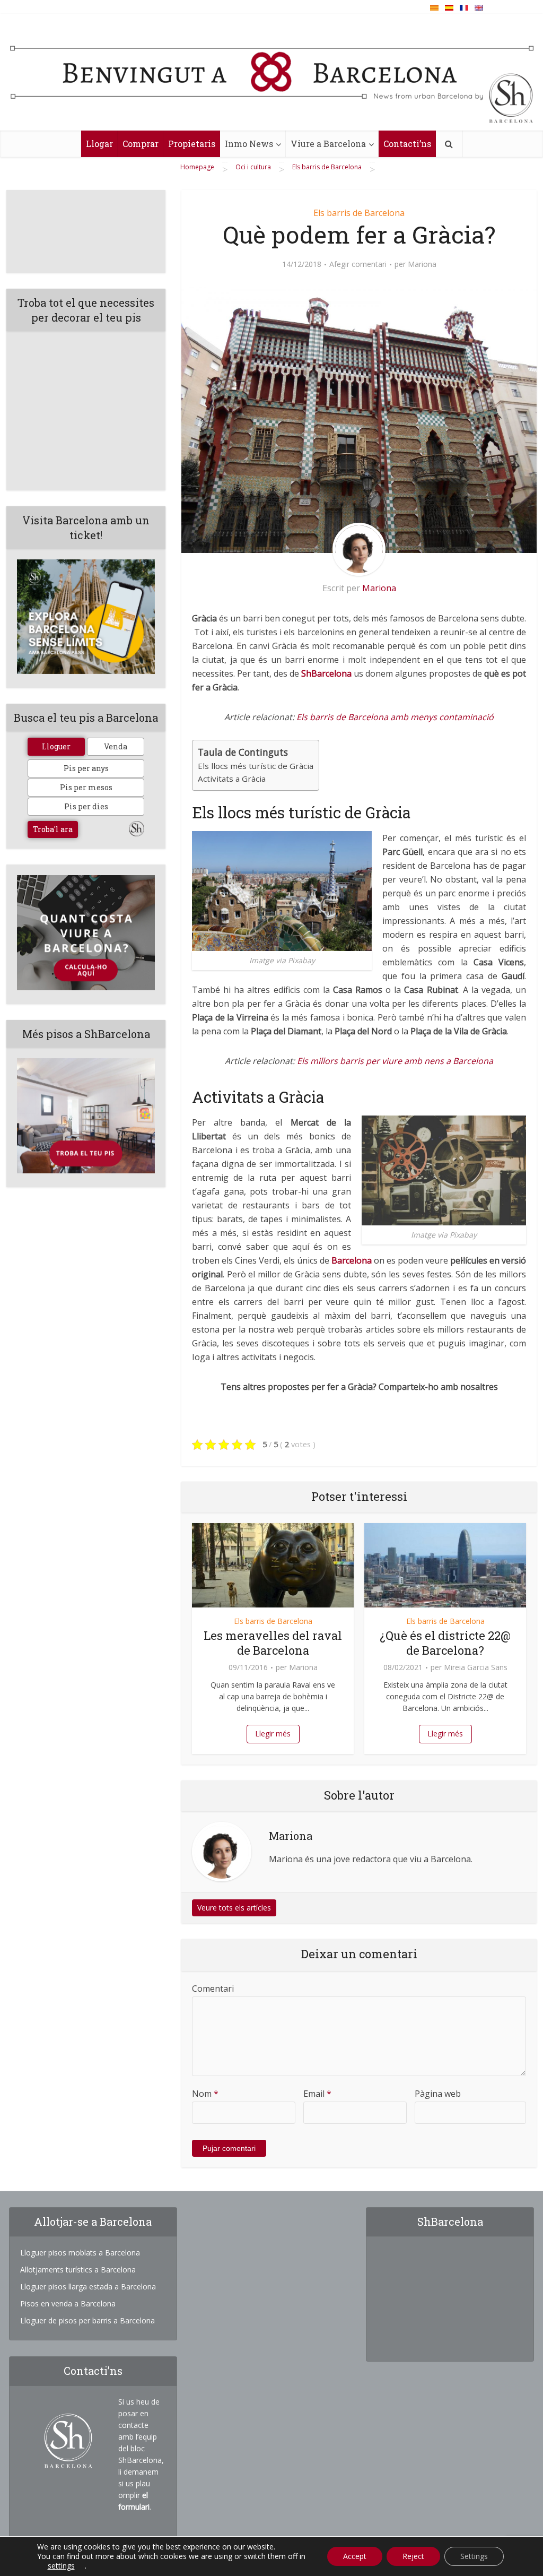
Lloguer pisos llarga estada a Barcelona (88, 2287)
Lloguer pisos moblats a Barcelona (80, 2253)
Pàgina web (438, 2094)
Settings (474, 2556)
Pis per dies (86, 806)
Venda (116, 746)
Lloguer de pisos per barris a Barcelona (87, 2320)
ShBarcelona (326, 673)
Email (317, 2094)
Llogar (99, 144)
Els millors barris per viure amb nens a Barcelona (395, 1061)
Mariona (422, 264)
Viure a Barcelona (328, 144)
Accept (355, 2556)
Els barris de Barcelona (359, 213)
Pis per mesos (86, 787)
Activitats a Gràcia (232, 779)
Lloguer (56, 746)
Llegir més (273, 1734)
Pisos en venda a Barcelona (68, 2303)
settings (61, 2566)
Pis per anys (86, 768)
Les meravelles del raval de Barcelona (273, 1643)
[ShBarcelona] (272, 75)
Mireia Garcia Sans (476, 1667)
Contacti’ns (407, 144)
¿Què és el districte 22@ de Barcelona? (445, 1643)
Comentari (213, 1989)
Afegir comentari (358, 264)
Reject (413, 2556)
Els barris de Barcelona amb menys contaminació (395, 717)
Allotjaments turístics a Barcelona (78, 2270)
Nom (205, 2094)
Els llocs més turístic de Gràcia (256, 766)
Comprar (141, 144)
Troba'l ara (53, 829)
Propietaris (192, 144)
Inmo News (249, 144)
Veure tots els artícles (234, 1908)
